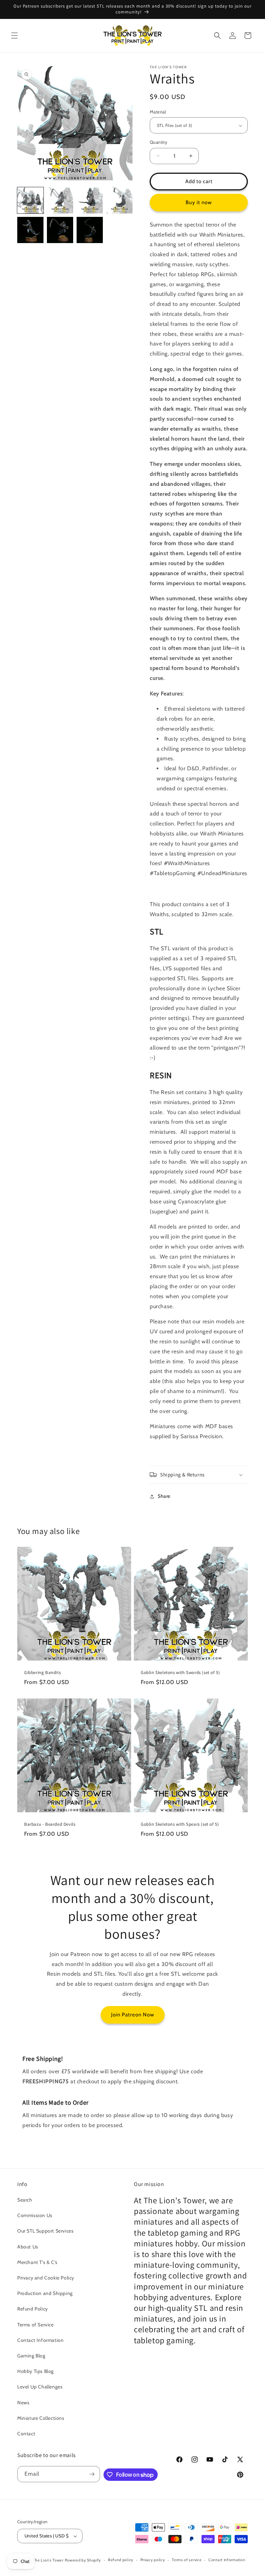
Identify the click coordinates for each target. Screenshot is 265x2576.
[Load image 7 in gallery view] (90, 230)
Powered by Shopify (83, 2560)
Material (158, 112)
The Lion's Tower (48, 2560)
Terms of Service (36, 2325)
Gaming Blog (31, 2356)
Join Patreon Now (133, 2015)
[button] (14, 36)
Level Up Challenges (40, 2387)
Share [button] (164, 1496)
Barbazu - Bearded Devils (50, 1824)
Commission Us (35, 2215)
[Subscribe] (92, 2474)
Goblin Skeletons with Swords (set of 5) (180, 1673)
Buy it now (199, 202)
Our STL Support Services (45, 2231)
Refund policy (121, 2560)
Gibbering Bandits (42, 1673)
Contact (26, 2434)
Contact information (227, 2560)
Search (25, 2200)
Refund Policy (33, 2309)
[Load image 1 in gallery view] (30, 200)
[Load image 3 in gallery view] (90, 200)
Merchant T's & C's (37, 2262)
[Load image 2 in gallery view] (60, 200)
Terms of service (187, 2560)
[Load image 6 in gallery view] (60, 230)
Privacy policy (153, 2560)
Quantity (159, 142)
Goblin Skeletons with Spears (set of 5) (180, 1824)
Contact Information (40, 2340)
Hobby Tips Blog (36, 2371)
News (23, 2403)
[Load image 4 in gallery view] (119, 200)
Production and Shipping (45, 2293)
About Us (28, 2247)
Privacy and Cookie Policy (46, 2278)
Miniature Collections (41, 2418)
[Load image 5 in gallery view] (30, 230)
